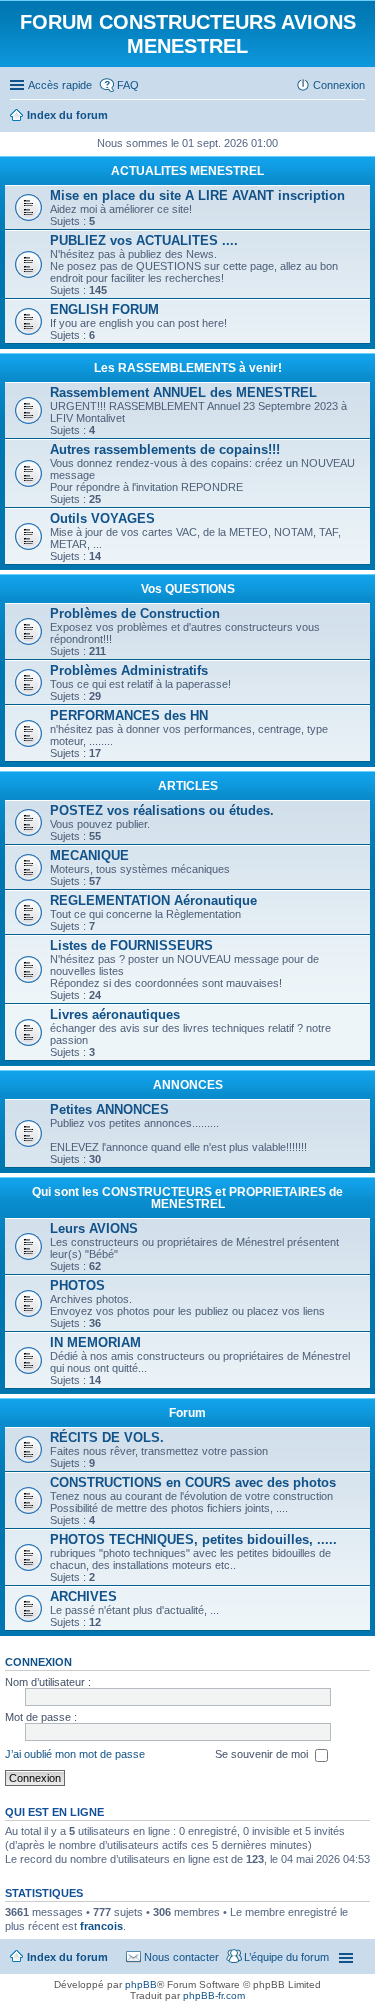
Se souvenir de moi (263, 1754)
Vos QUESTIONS (188, 589)
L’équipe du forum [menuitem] (286, 1957)
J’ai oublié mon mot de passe (75, 1754)
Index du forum (67, 1957)
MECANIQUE (89, 855)
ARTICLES (188, 786)
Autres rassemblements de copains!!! (165, 449)
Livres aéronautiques (115, 1014)
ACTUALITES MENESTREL (187, 171)
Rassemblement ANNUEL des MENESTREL (183, 392)
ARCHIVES (83, 1596)
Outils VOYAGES (102, 518)
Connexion (38, 1662)
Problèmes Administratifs (129, 670)
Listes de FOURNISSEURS (131, 945)
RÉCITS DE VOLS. (107, 1437)
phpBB (141, 1984)
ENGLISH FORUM (104, 309)
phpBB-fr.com (214, 1995)
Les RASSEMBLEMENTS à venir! (188, 368)
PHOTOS (77, 1285)
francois (101, 1926)
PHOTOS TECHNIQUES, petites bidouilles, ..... (193, 1539)
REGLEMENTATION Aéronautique (153, 900)
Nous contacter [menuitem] (181, 1957)
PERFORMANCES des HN (129, 715)
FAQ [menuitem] (128, 85)
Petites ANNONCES (109, 1109)
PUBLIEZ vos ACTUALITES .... (144, 240)
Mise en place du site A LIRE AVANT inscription (197, 195)
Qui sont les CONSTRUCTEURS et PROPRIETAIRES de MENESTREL (187, 1198)
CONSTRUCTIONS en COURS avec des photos (193, 1482)
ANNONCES (188, 1085)
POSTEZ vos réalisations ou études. (162, 810)
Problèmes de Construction (135, 613)
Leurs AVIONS (94, 1228)
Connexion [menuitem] (339, 85)
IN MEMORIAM (95, 1342)
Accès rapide (60, 85)
